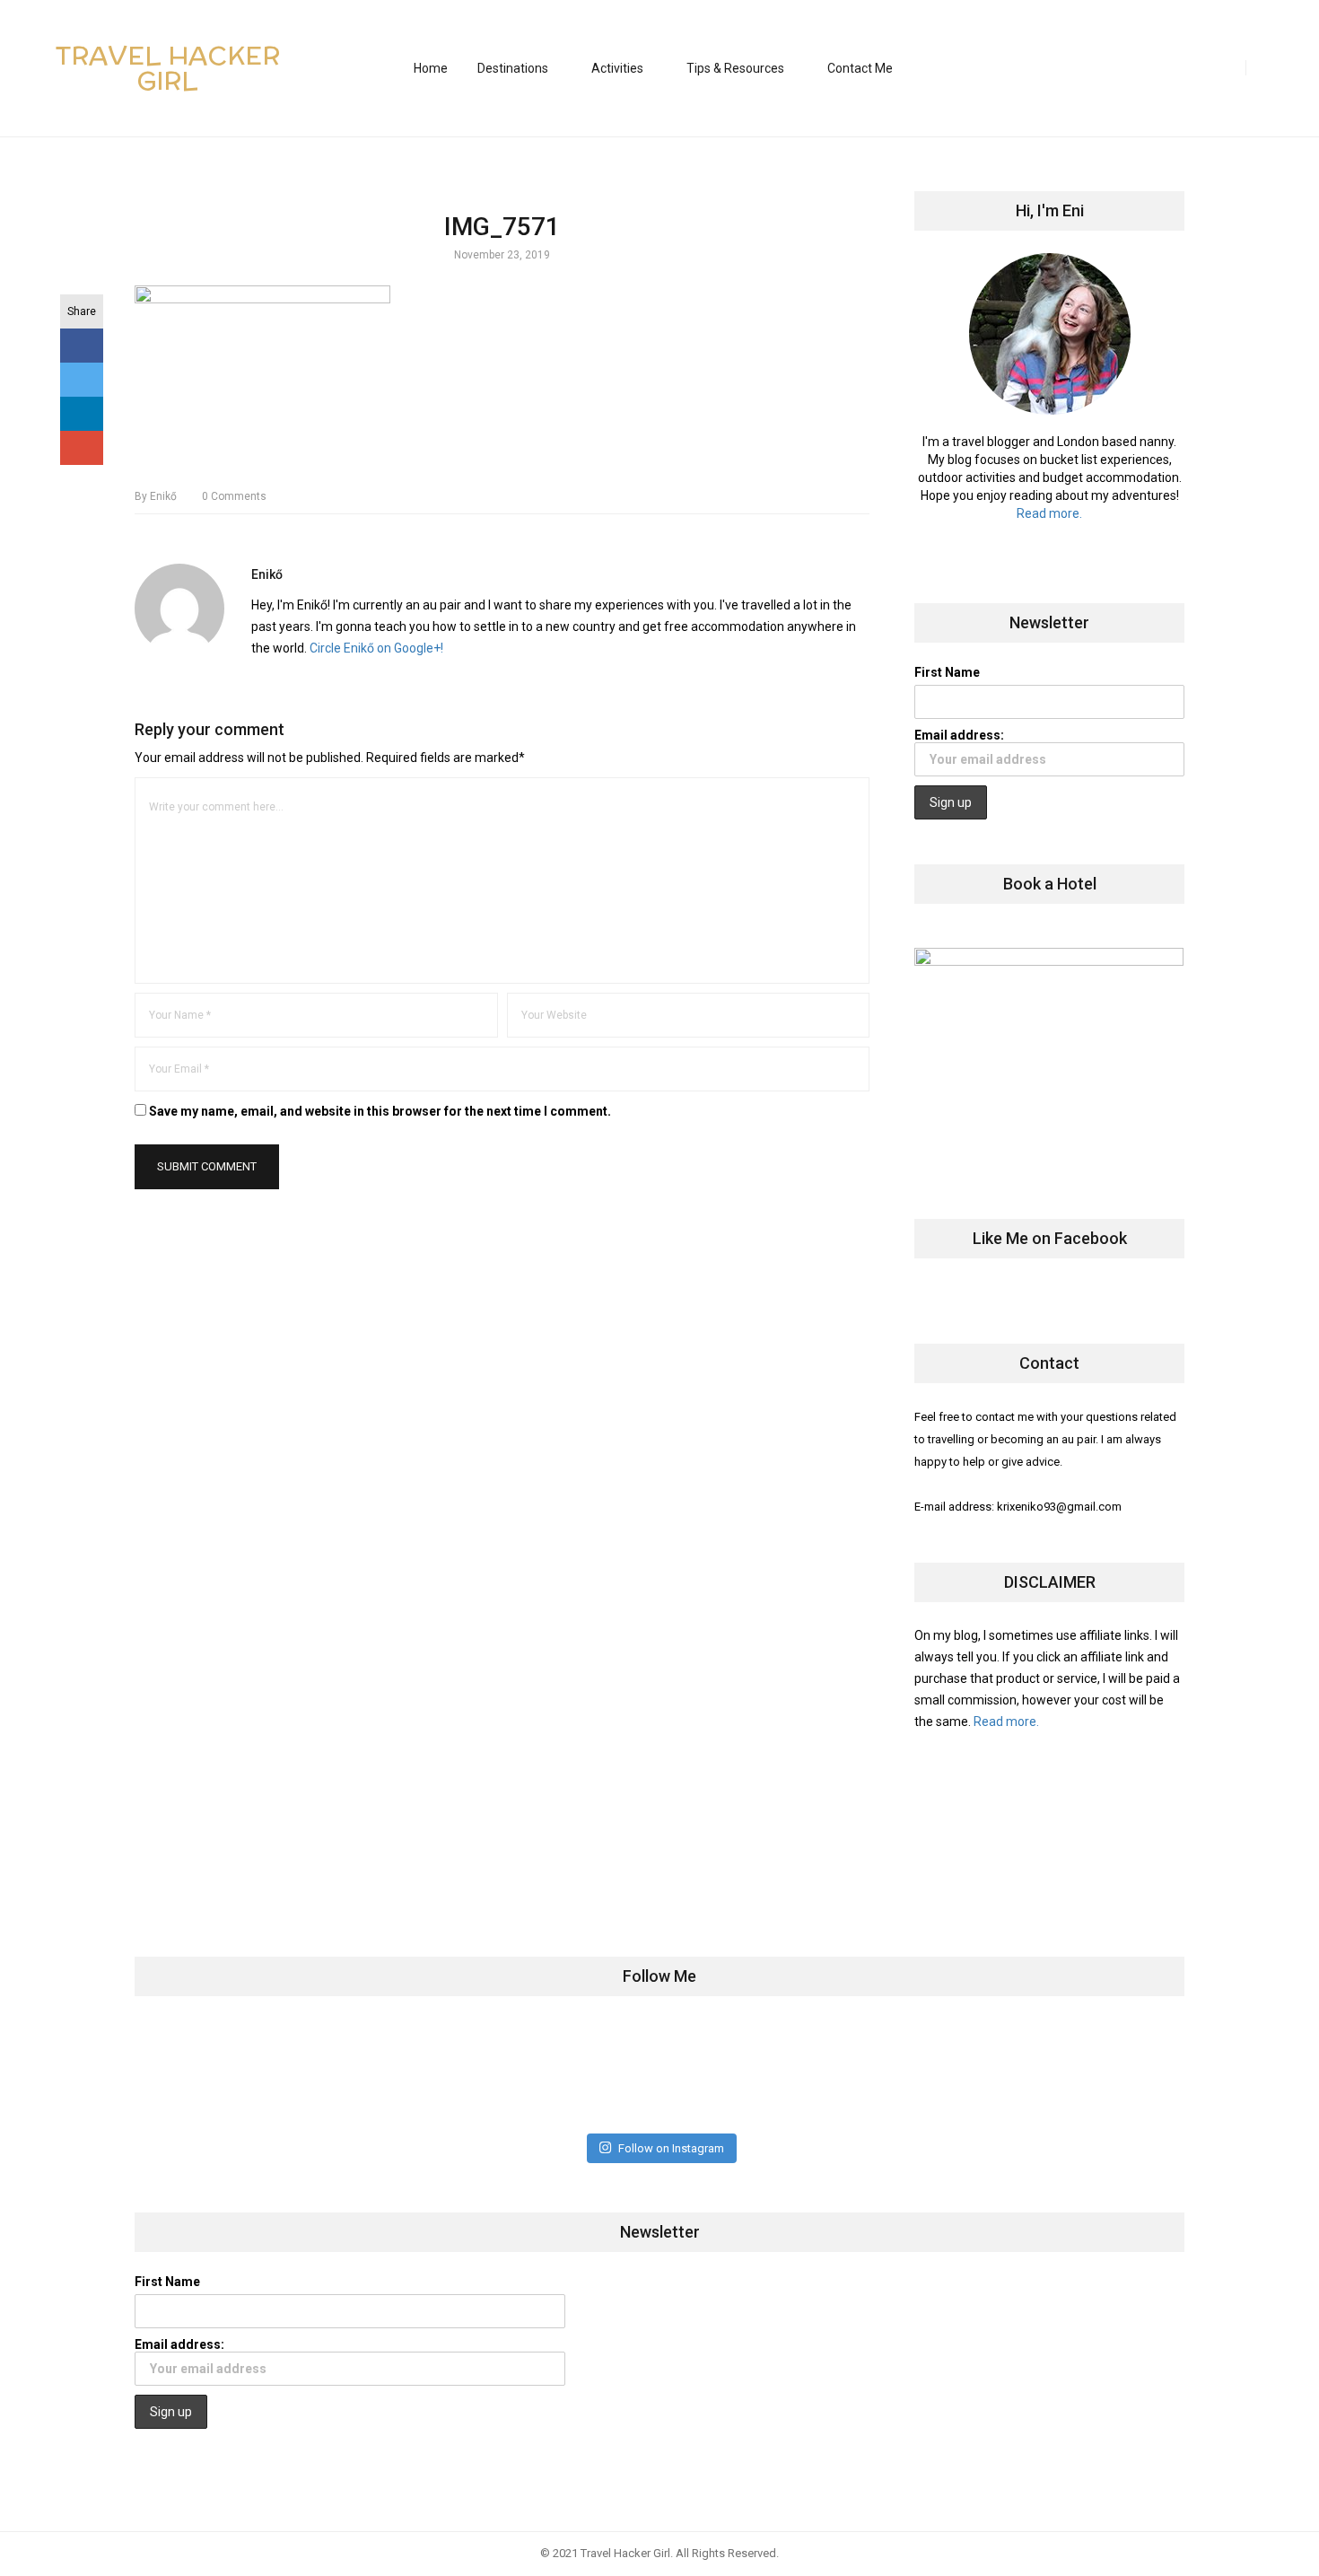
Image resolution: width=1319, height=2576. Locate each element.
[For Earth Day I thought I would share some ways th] (573, 2074)
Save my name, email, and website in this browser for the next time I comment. (380, 1111)
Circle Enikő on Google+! (376, 648)
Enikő (156, 496)
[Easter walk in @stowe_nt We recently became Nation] (746, 2074)
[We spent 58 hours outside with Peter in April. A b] (399, 2074)
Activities (617, 68)
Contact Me (860, 68)
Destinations (513, 68)
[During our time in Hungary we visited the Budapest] (1092, 2074)
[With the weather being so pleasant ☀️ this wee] (226, 2074)
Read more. (1049, 513)
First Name (947, 672)
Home (431, 68)
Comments (234, 496)
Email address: (959, 735)
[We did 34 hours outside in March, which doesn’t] (919, 2074)
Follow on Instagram (671, 2148)
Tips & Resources (735, 68)
